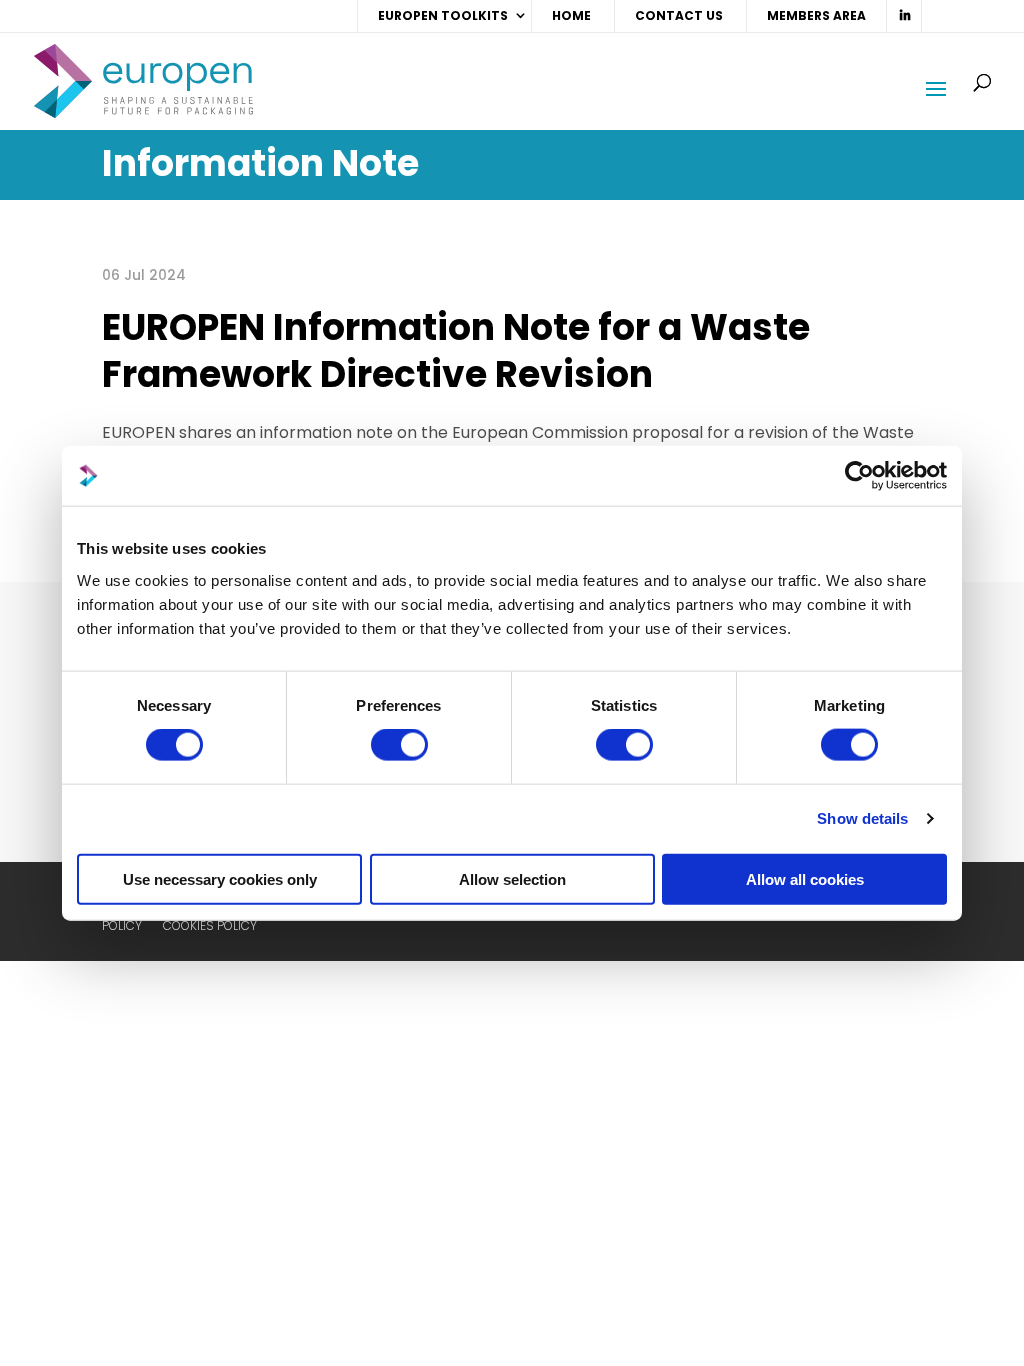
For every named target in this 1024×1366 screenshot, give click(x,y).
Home (571, 15)
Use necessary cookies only (220, 878)
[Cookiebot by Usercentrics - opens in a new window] (859, 476)
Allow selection (512, 878)
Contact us (679, 15)
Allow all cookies (805, 878)
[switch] (399, 745)
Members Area (816, 15)
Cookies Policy (211, 925)
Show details (862, 818)
